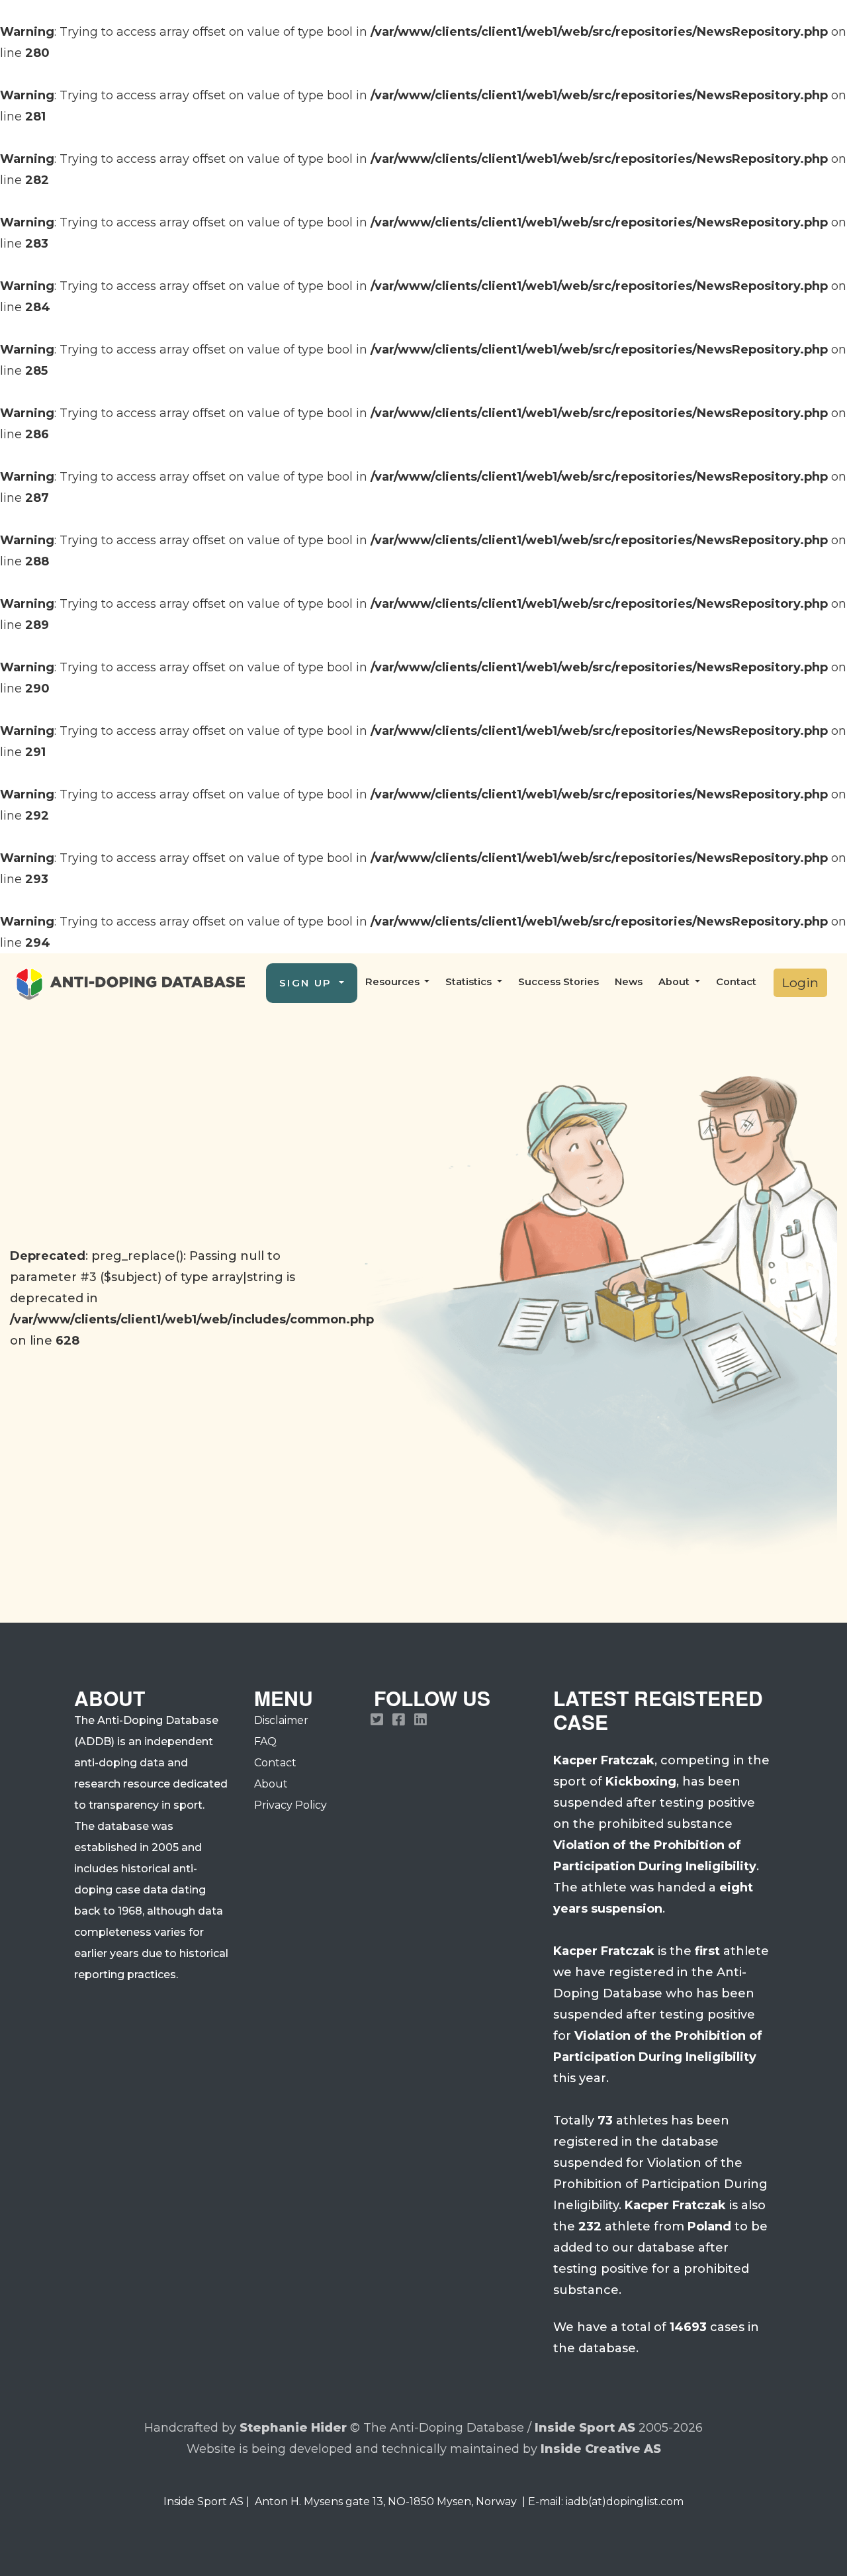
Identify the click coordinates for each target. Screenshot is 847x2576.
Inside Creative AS (601, 2449)
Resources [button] (394, 982)
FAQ (265, 1741)
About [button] (675, 982)
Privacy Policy (290, 1805)
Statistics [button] (470, 982)
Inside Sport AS (585, 2428)
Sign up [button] (308, 983)
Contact (736, 982)
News (629, 982)
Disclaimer (281, 1720)
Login (800, 982)
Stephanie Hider (293, 2428)
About (271, 1784)
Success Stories (558, 982)
